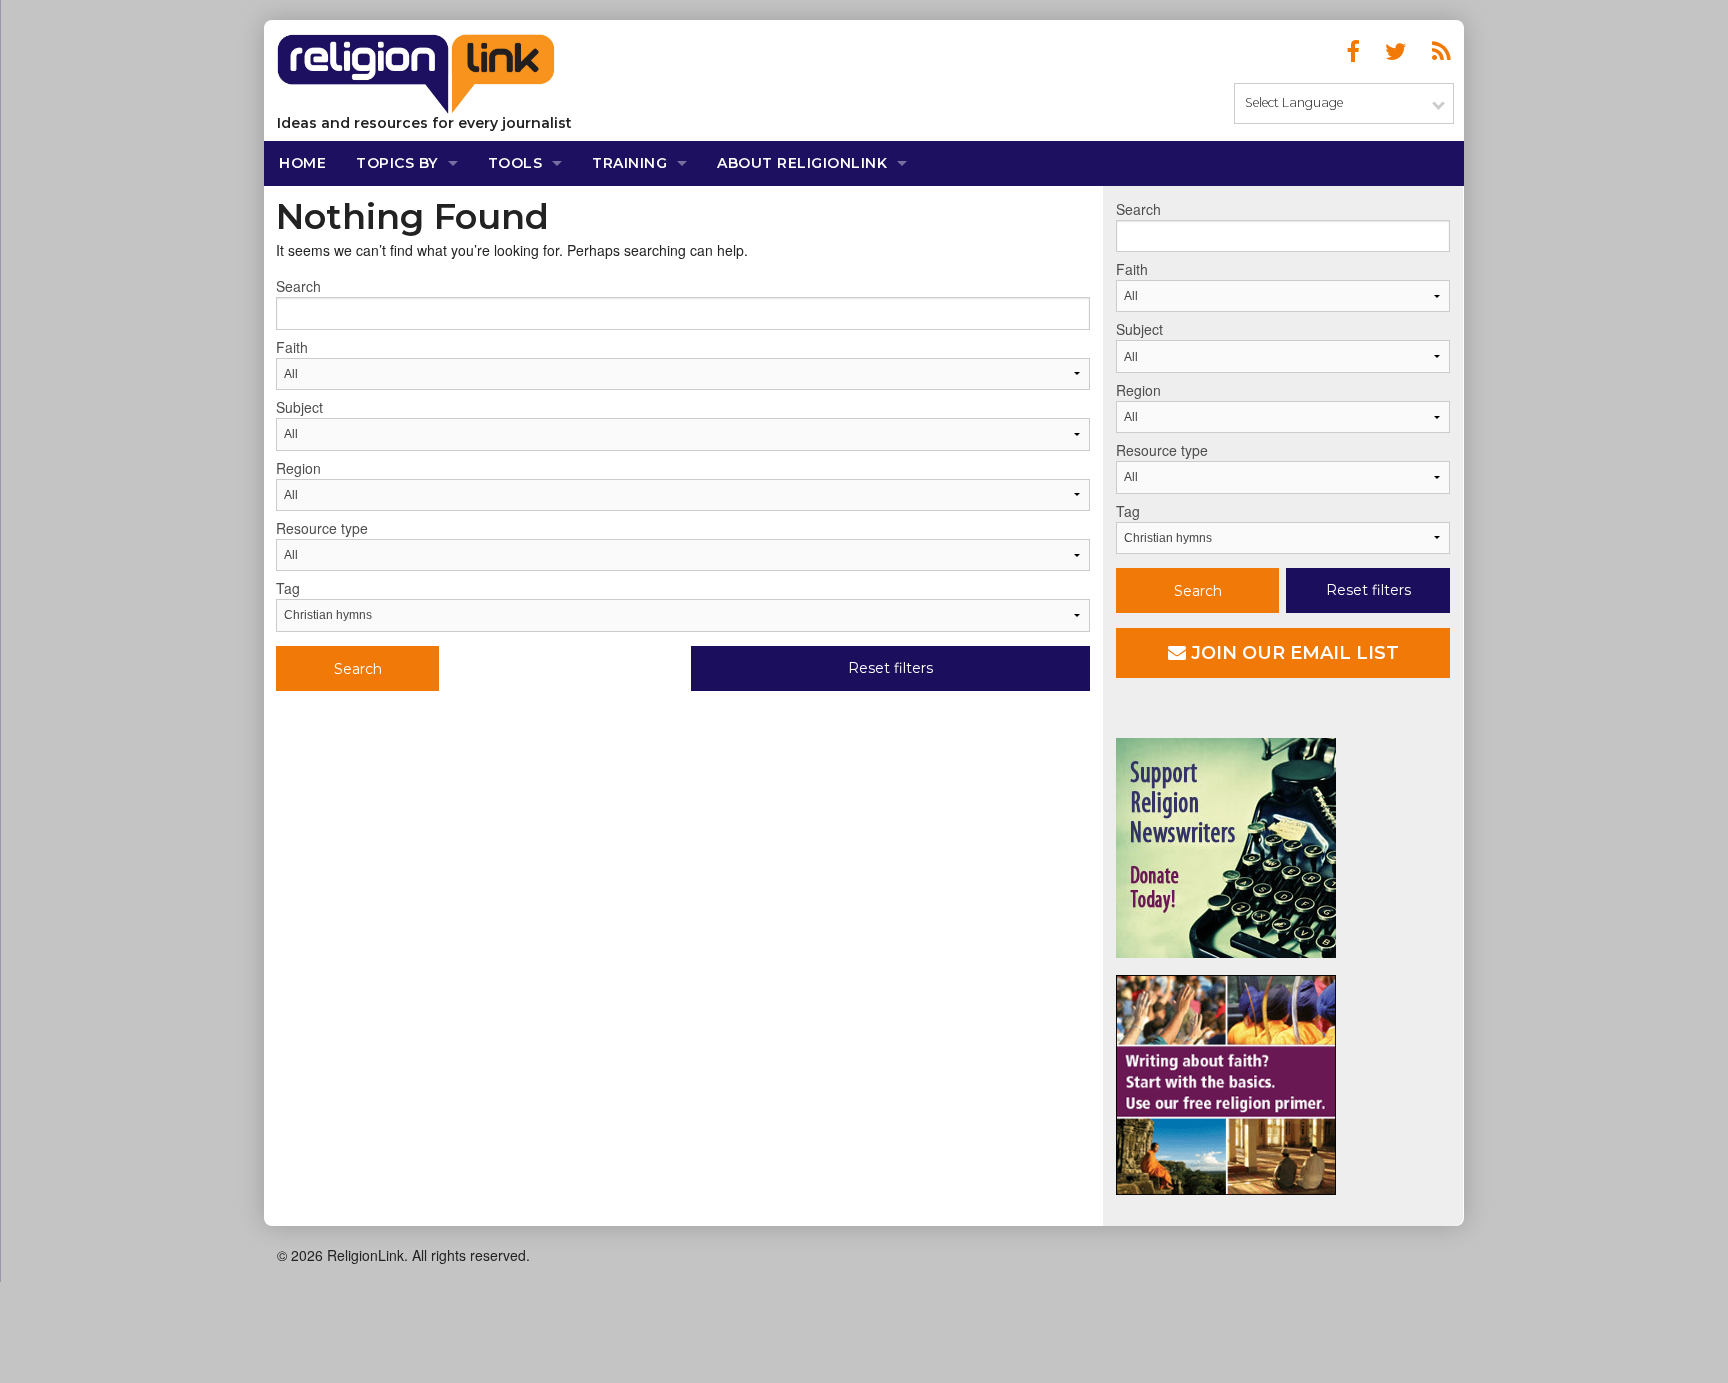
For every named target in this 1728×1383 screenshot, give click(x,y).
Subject (299, 407)
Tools (515, 163)
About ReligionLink (802, 163)
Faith (292, 347)
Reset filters (890, 668)
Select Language (1294, 102)
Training (629, 163)
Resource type (322, 528)
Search (298, 286)
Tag (288, 588)
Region (298, 468)
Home (302, 163)
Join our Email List (1292, 653)
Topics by (397, 163)
